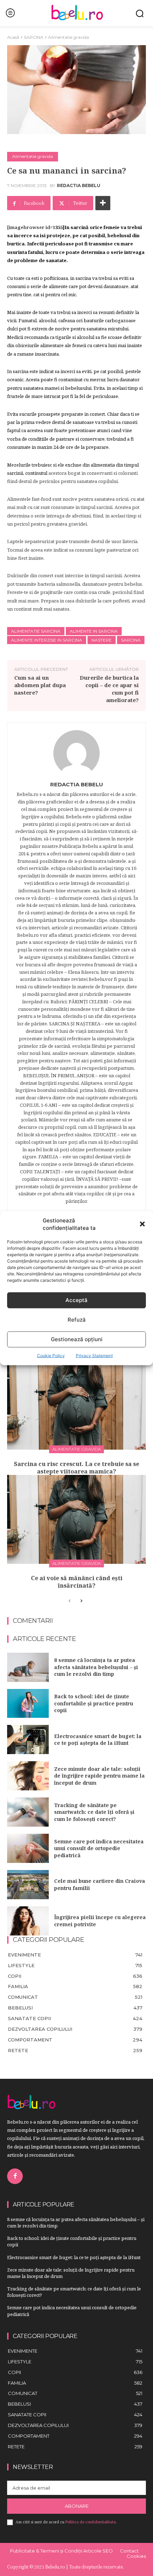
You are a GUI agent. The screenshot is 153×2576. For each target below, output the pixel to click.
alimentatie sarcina (36, 631)
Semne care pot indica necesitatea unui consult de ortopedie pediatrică (99, 1848)
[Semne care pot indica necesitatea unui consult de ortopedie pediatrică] (28, 1848)
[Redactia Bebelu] (76, 753)
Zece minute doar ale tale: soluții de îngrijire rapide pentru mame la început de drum (99, 1776)
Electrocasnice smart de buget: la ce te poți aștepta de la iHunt (98, 1740)
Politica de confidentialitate (91, 2522)
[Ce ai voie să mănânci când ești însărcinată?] (76, 1519)
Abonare (77, 2506)
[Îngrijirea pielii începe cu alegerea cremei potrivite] (28, 1921)
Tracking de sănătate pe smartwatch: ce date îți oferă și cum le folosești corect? (94, 1812)
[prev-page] (70, 1601)
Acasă (13, 37)
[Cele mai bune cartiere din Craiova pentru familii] (28, 1885)
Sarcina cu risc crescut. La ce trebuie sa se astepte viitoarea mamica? (76, 1468)
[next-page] (81, 1601)
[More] (103, 203)
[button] (142, 1224)
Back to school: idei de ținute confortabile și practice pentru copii (94, 1703)
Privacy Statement (94, 1355)
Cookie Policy (51, 1355)
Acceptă (76, 1300)
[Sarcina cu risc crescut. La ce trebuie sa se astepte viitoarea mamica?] (76, 1405)
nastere (102, 640)
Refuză (77, 1320)
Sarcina (131, 640)
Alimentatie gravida (68, 37)
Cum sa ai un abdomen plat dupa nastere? (40, 685)
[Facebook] (15, 2176)
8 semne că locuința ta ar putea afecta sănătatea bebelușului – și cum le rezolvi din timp (96, 1667)
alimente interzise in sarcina (47, 640)
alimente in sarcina (94, 631)
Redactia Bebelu (79, 186)
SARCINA (34, 37)
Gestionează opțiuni (77, 1339)
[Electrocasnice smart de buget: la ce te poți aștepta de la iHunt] (28, 1740)
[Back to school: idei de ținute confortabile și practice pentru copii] (28, 1704)
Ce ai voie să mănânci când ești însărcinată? (77, 1582)
